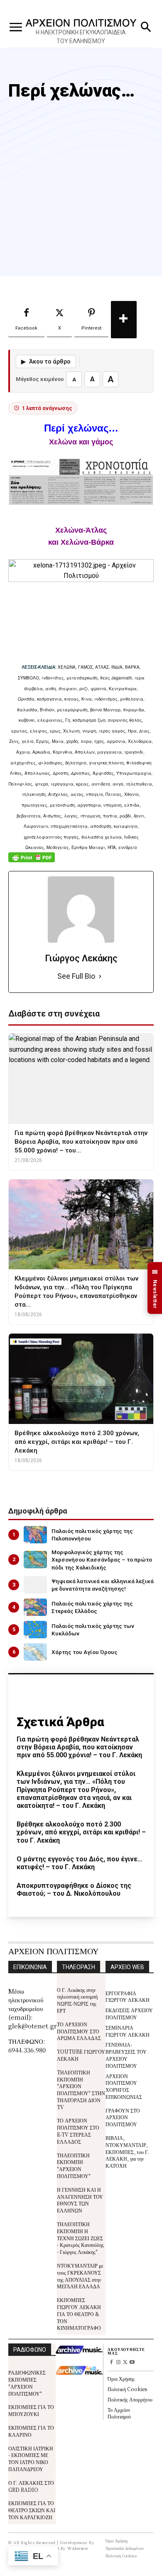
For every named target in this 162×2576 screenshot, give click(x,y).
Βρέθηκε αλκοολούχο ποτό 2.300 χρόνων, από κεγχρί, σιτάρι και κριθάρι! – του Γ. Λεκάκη (81, 1832)
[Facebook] (111, 2363)
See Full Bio (76, 976)
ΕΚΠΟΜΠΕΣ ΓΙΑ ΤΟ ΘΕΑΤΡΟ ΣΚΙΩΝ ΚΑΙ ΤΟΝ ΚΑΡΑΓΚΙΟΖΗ (32, 2510)
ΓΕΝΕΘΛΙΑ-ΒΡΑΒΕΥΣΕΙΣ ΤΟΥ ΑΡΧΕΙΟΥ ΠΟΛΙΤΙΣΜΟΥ (126, 2055)
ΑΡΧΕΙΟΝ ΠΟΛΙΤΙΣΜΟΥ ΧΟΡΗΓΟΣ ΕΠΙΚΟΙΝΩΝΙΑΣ (124, 2086)
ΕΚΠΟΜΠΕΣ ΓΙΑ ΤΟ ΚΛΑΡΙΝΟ (31, 2431)
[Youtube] (132, 2363)
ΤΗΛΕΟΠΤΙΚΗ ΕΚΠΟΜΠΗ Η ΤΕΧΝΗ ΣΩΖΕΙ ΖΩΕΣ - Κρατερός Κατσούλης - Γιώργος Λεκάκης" (80, 2238)
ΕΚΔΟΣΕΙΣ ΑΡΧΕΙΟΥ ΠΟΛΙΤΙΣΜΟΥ (129, 2013)
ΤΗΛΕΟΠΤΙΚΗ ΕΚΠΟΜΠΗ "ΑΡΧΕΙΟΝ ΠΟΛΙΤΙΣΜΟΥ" (74, 2165)
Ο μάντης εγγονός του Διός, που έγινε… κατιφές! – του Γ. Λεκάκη (80, 1863)
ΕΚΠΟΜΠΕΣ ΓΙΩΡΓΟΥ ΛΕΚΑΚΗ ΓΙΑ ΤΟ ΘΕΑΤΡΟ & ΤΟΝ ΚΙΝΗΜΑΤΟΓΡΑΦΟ (79, 2314)
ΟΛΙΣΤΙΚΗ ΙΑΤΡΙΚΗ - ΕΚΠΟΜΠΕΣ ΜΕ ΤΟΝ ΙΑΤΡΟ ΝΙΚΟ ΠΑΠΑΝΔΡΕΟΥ (31, 2458)
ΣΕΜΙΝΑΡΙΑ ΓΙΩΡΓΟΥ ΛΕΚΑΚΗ (128, 2031)
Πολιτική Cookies (127, 2389)
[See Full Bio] (100, 976)
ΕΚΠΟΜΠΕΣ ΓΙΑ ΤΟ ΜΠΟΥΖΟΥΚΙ (31, 2410)
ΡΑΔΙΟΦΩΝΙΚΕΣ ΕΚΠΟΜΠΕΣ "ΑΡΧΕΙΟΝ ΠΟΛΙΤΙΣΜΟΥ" (27, 2383)
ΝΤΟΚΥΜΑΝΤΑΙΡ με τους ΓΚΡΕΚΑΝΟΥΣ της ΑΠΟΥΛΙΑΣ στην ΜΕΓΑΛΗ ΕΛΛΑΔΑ (80, 2276)
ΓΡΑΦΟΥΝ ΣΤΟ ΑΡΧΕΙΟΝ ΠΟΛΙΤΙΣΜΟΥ (123, 2117)
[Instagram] (118, 2363)
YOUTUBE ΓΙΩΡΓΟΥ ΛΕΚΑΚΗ (81, 2055)
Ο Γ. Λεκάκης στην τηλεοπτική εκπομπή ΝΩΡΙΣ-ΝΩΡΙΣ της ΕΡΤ (77, 2000)
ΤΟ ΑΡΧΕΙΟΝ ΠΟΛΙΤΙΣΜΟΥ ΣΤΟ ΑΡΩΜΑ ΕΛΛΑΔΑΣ (79, 2031)
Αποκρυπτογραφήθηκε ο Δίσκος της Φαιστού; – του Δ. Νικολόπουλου (74, 1890)
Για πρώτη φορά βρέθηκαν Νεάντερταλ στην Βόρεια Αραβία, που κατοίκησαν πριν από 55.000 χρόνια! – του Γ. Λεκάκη (79, 1747)
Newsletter (155, 1288)
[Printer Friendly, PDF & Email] (32, 862)
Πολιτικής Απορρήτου (130, 2399)
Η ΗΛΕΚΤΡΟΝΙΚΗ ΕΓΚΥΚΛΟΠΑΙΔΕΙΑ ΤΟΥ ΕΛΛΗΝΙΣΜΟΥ (81, 37)
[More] (124, 320)
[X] (125, 2363)
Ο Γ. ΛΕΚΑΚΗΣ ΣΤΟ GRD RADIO (31, 2486)
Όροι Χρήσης (121, 2378)
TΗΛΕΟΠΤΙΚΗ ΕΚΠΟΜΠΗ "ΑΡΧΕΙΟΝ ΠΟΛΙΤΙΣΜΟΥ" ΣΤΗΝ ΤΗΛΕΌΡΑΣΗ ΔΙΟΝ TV (81, 2090)
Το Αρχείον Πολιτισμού (119, 2413)
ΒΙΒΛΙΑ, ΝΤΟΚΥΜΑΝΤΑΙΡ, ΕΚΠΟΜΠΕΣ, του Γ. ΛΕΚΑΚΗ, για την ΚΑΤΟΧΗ (127, 2152)
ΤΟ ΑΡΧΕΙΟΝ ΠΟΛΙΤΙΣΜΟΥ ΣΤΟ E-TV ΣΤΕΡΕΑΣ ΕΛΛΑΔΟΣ (78, 2131)
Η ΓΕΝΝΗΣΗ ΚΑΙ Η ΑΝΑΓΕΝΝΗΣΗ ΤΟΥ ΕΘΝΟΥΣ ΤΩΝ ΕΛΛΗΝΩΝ (80, 2200)
